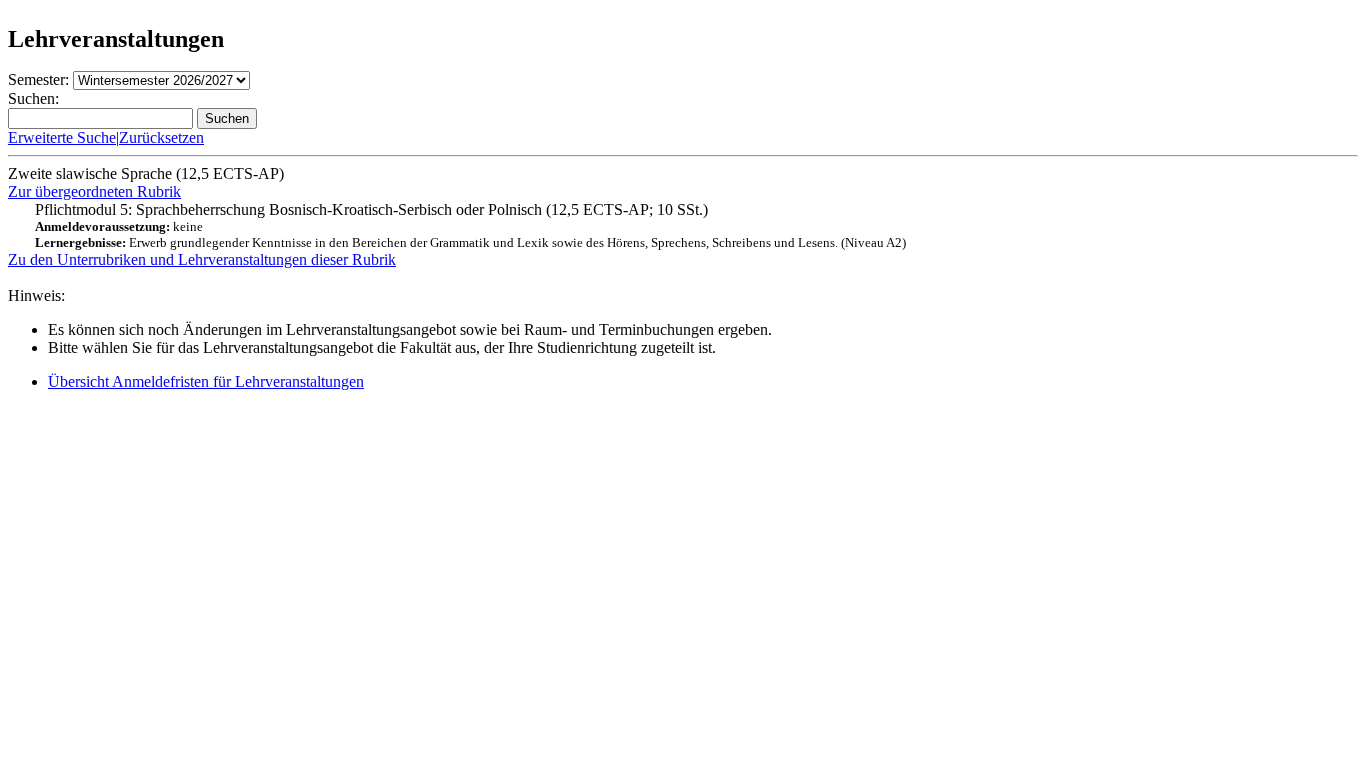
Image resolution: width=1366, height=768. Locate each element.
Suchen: (33, 98)
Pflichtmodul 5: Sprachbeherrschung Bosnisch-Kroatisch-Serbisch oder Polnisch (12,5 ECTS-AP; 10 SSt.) (470, 225)
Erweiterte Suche (62, 137)
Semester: (38, 79)
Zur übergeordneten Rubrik (94, 191)
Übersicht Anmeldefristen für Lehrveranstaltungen (206, 381)
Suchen (227, 118)
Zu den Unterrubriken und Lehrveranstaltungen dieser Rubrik (202, 259)
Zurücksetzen (161, 137)
